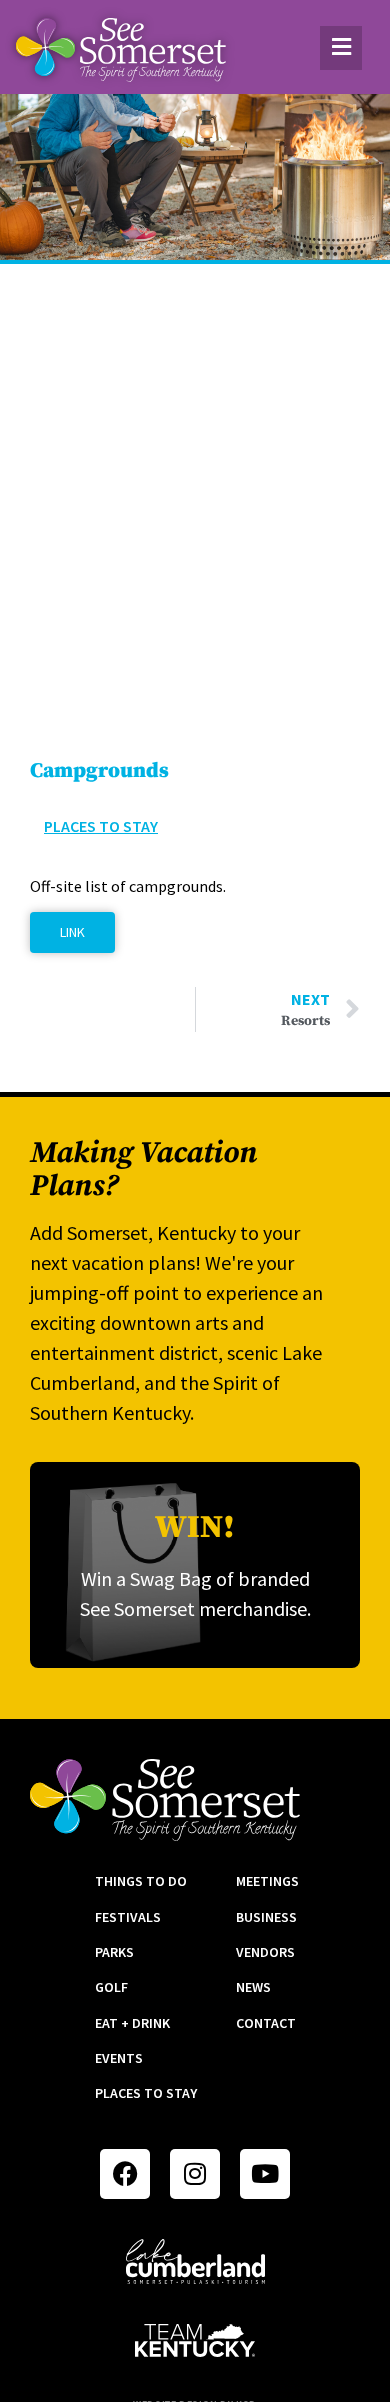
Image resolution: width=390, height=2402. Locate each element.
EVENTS (119, 2058)
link (72, 932)
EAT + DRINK (132, 2023)
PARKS (114, 1952)
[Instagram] (195, 2174)
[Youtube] (265, 2174)
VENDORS (265, 1952)
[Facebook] (125, 2174)
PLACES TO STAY (146, 2093)
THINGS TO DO (141, 1881)
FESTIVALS (128, 1917)
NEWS (253, 1987)
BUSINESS (266, 1917)
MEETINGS (267, 1881)
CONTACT (266, 2023)
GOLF (111, 1987)
